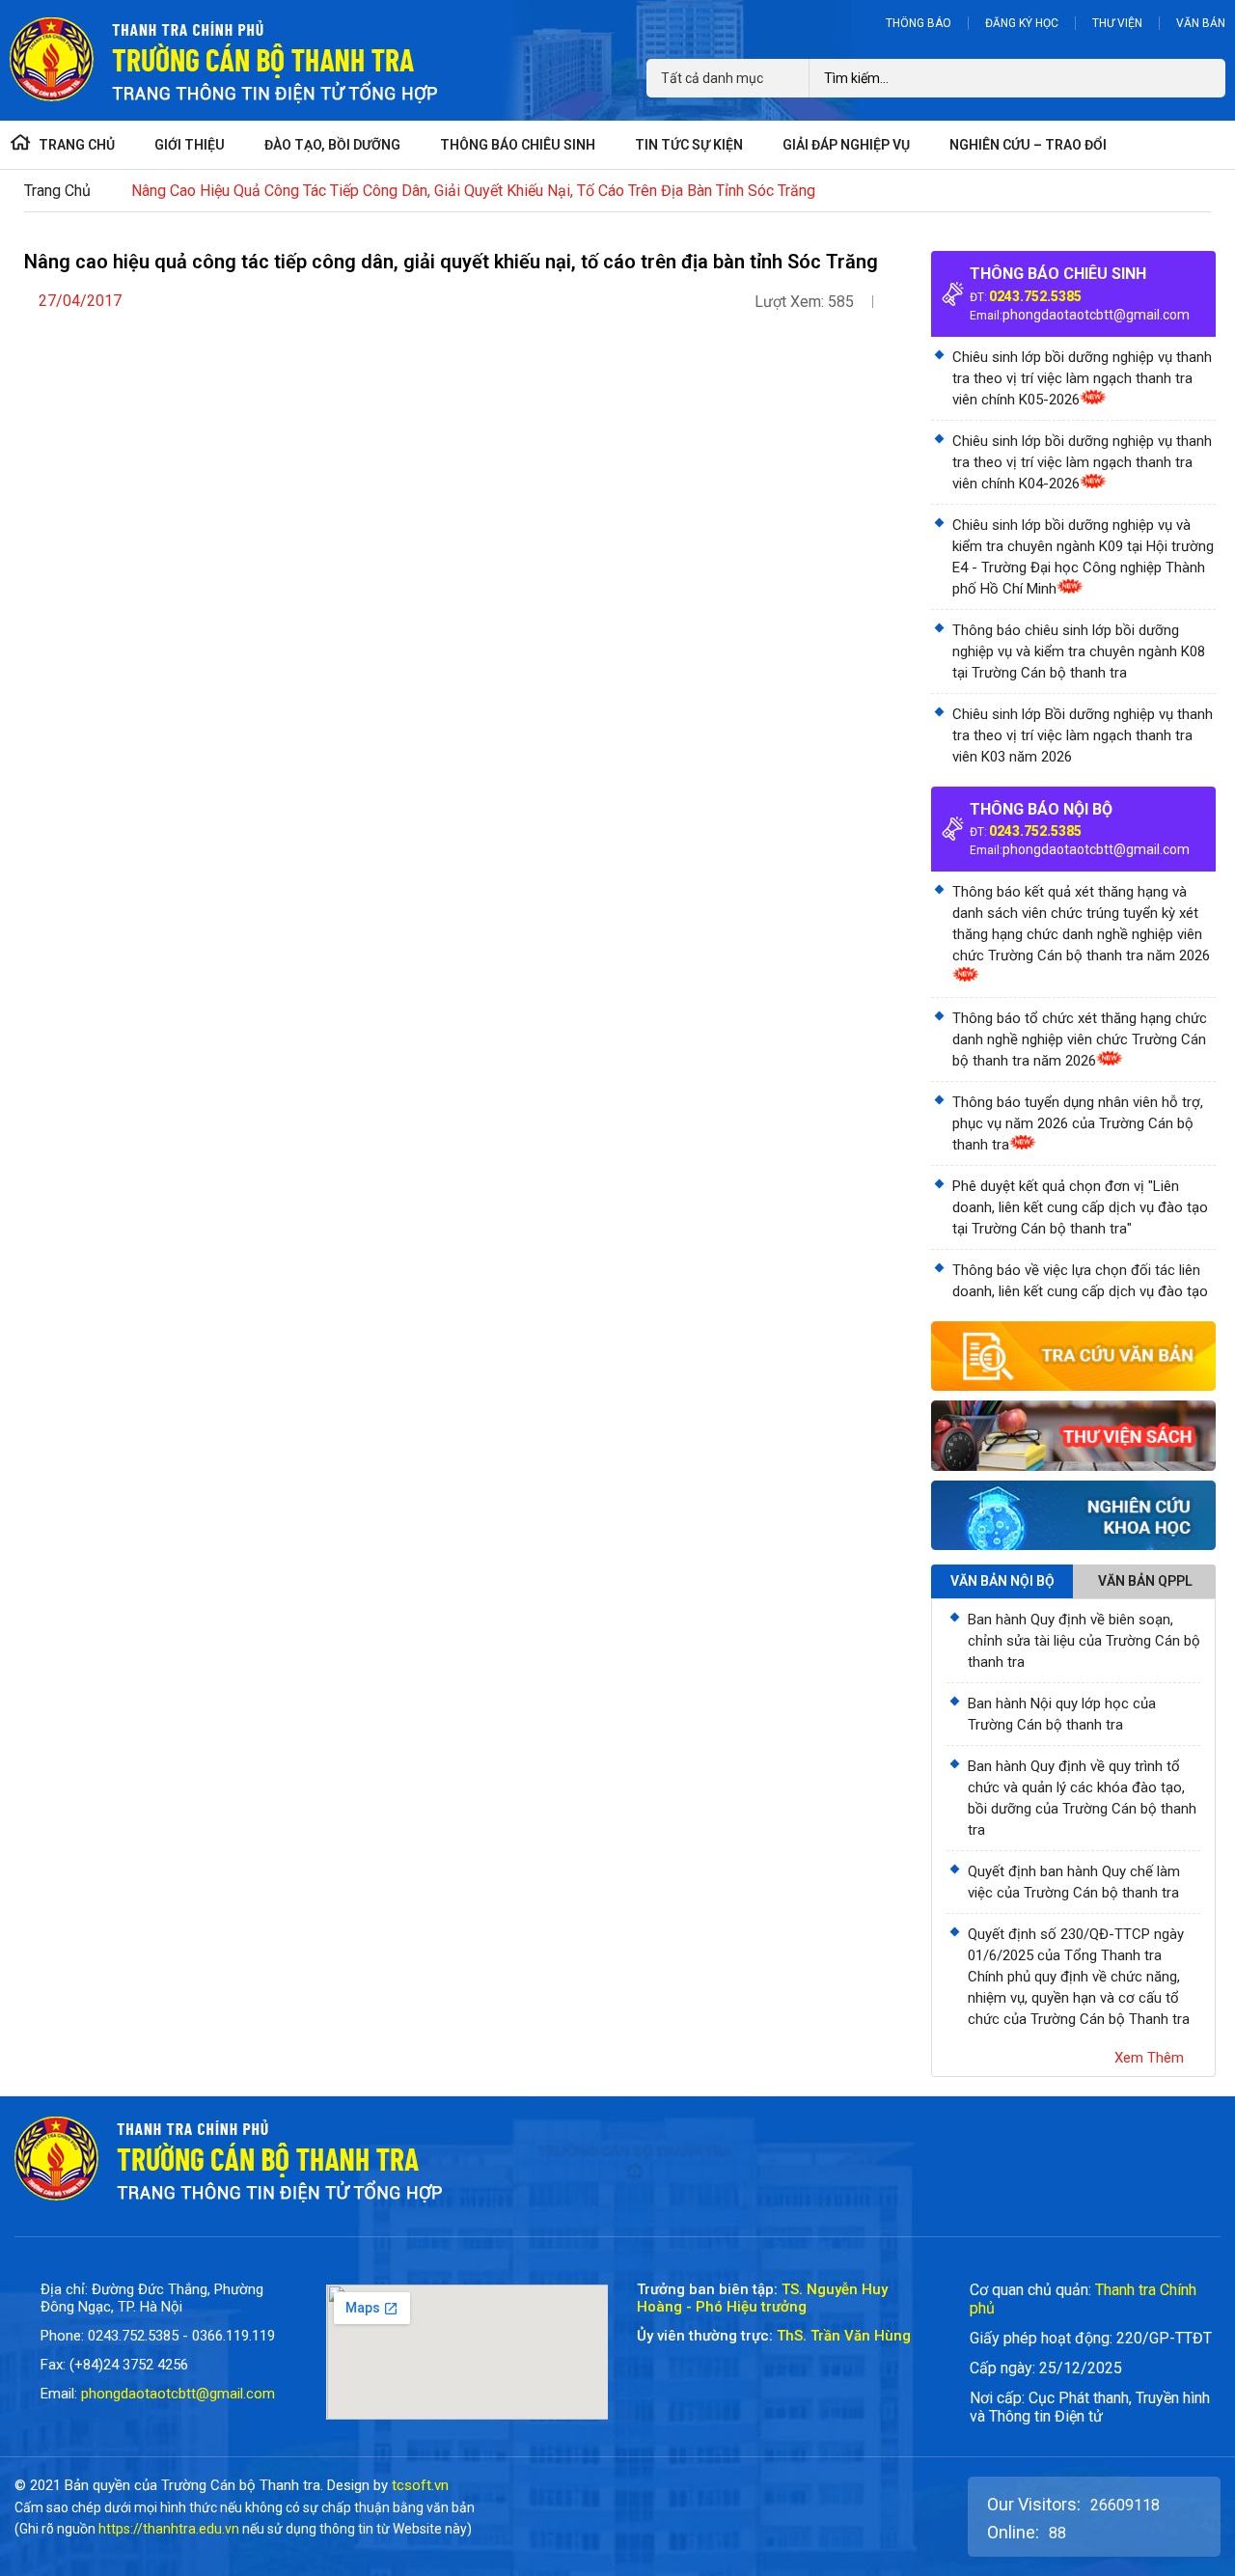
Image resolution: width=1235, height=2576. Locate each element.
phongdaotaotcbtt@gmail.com (1096, 315)
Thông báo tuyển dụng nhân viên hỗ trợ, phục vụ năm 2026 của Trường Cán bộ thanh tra (1078, 1123)
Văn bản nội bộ (1002, 1581)
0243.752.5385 (1035, 296)
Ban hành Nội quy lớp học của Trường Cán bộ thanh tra (1062, 1714)
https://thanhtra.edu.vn (169, 2529)
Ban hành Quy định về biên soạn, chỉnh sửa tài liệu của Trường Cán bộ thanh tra (1084, 1641)
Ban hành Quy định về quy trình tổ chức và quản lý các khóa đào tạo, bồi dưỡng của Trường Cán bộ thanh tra (1082, 1798)
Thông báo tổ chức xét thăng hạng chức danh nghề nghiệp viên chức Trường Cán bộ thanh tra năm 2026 (1080, 1039)
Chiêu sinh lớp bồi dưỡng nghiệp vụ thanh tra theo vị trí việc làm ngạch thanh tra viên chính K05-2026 (1082, 378)
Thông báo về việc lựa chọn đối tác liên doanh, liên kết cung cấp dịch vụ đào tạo (1080, 1281)
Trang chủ (57, 191)
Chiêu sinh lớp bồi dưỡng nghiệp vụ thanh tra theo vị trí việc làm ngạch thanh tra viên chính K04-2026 (1082, 462)
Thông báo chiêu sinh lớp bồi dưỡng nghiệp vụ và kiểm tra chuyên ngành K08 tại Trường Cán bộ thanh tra (1079, 651)
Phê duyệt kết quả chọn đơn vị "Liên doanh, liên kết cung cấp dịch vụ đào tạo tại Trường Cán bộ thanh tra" (1080, 1207)
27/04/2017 (80, 301)
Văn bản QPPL (1145, 1581)
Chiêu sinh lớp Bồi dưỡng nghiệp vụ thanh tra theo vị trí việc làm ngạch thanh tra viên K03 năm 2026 (1083, 735)
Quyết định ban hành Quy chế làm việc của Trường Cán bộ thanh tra (1074, 1882)
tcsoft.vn (420, 2485)
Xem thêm (1149, 2058)
